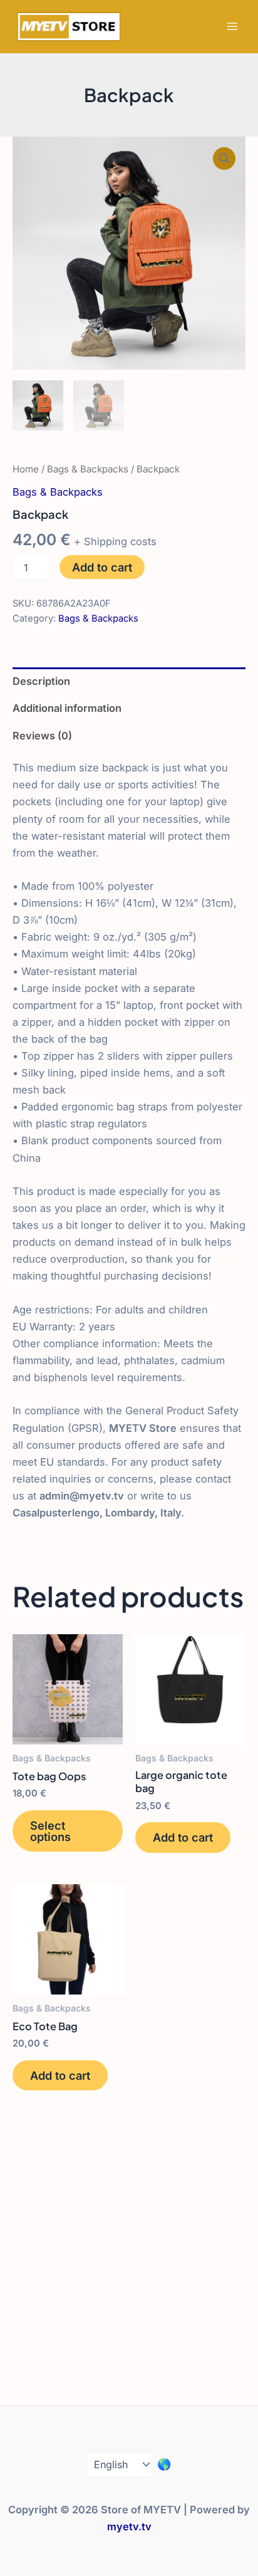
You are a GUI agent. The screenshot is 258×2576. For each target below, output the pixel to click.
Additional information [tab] (67, 708)
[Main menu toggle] (232, 27)
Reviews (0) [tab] (42, 736)
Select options (50, 1831)
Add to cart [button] (183, 1837)
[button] (224, 159)
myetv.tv (129, 2526)
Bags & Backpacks (88, 469)
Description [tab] (41, 681)
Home (26, 469)
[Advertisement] (129, 2264)
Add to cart (102, 567)
